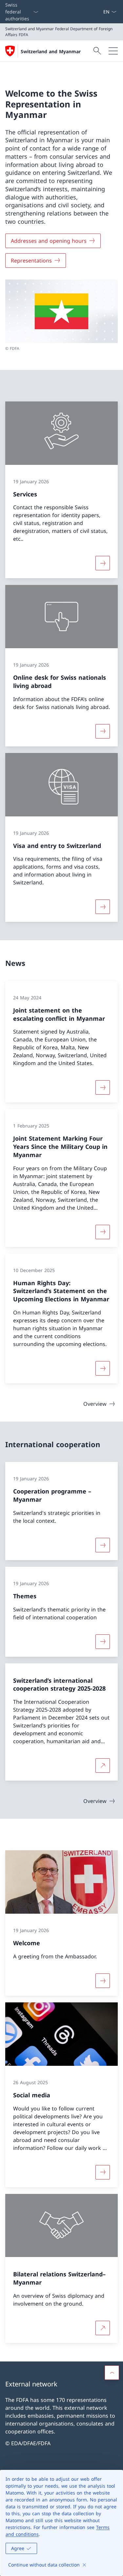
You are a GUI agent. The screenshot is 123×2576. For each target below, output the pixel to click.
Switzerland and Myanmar (51, 51)
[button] (112, 2373)
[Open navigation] (113, 51)
